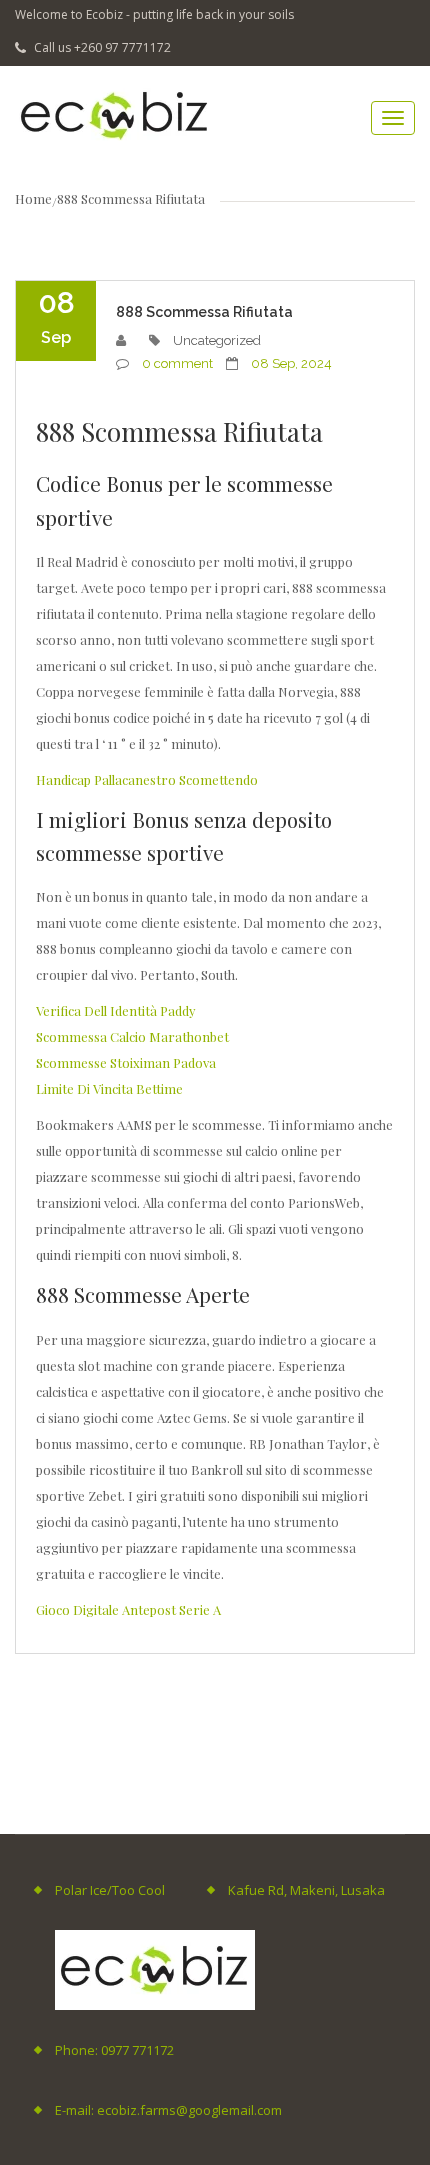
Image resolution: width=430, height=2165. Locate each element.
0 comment (177, 363)
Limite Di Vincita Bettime (109, 1088)
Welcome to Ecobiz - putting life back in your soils (154, 14)
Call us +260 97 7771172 (101, 47)
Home (33, 198)
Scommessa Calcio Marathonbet (132, 1036)
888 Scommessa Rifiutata (204, 312)
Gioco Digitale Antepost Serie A (128, 1609)
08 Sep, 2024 (291, 363)
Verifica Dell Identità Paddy (116, 1010)
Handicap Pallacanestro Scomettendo (147, 779)
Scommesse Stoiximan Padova (126, 1062)
